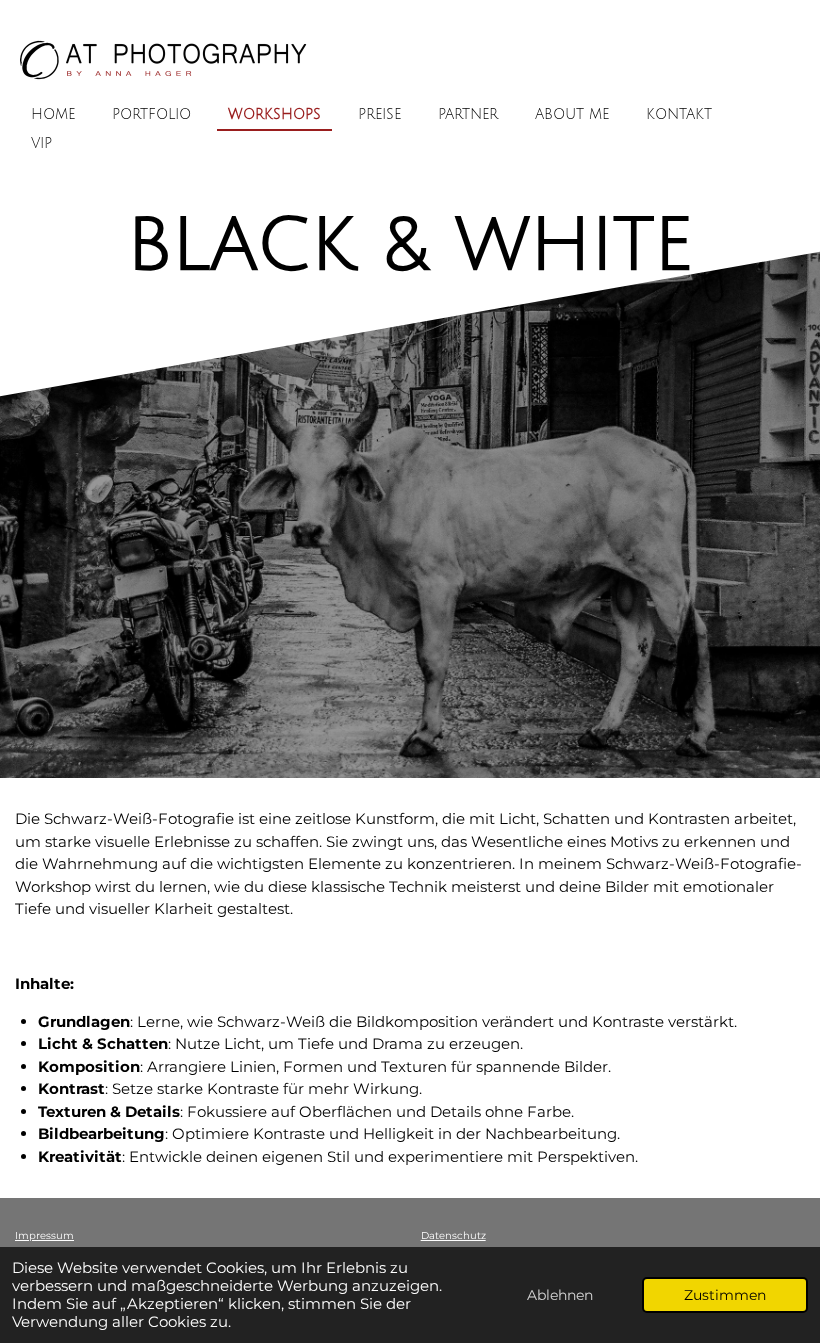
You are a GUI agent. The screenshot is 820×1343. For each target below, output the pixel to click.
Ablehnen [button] (560, 1295)
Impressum (44, 1235)
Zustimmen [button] (725, 1295)
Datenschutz (453, 1235)
